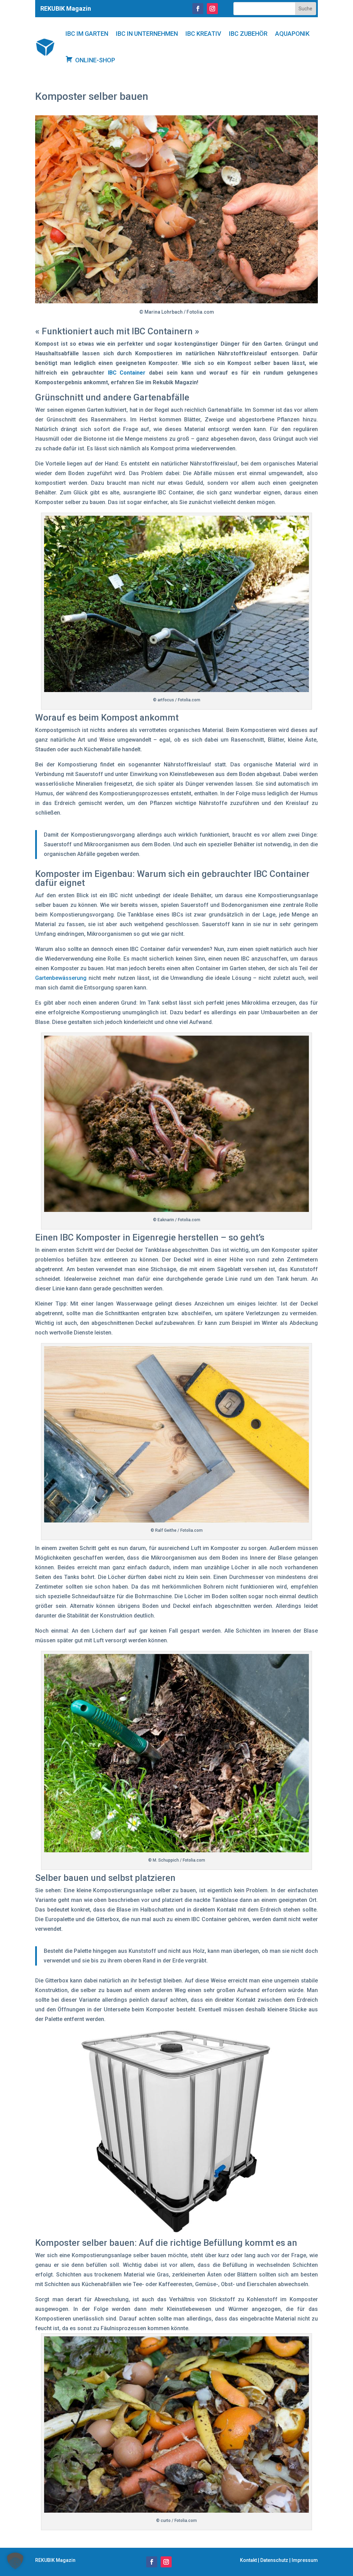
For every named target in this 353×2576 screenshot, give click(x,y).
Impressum (305, 2560)
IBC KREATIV (203, 34)
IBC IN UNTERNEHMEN (147, 34)
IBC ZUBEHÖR (248, 34)
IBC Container (127, 373)
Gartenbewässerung (61, 978)
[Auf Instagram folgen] (212, 9)
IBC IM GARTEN (87, 34)
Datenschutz (274, 2560)
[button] (15, 2561)
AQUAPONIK (292, 34)
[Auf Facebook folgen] (198, 9)
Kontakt (248, 2560)
